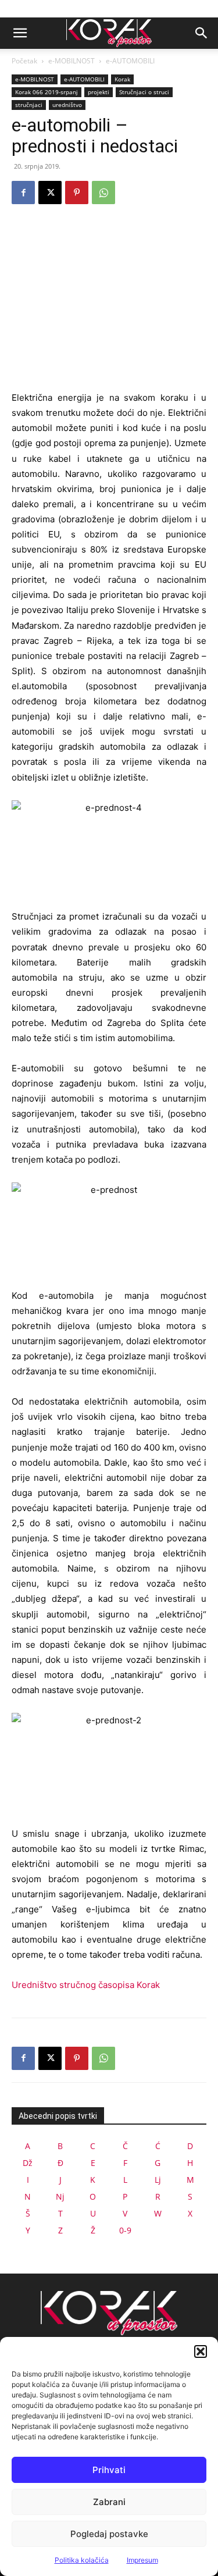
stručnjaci (29, 105)
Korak (122, 79)
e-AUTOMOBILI (130, 61)
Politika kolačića (82, 2560)
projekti (99, 92)
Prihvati (109, 2470)
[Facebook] (23, 193)
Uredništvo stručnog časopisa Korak (86, 1985)
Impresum (142, 2560)
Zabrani (109, 2502)
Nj (60, 2196)
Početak (24, 61)
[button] (201, 2351)
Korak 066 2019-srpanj (47, 92)
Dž (28, 2163)
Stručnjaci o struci (144, 92)
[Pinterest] (77, 193)
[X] (50, 193)
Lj (158, 2180)
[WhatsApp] (103, 193)
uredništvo (67, 105)
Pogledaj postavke (109, 2534)
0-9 (125, 2230)
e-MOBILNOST (72, 61)
